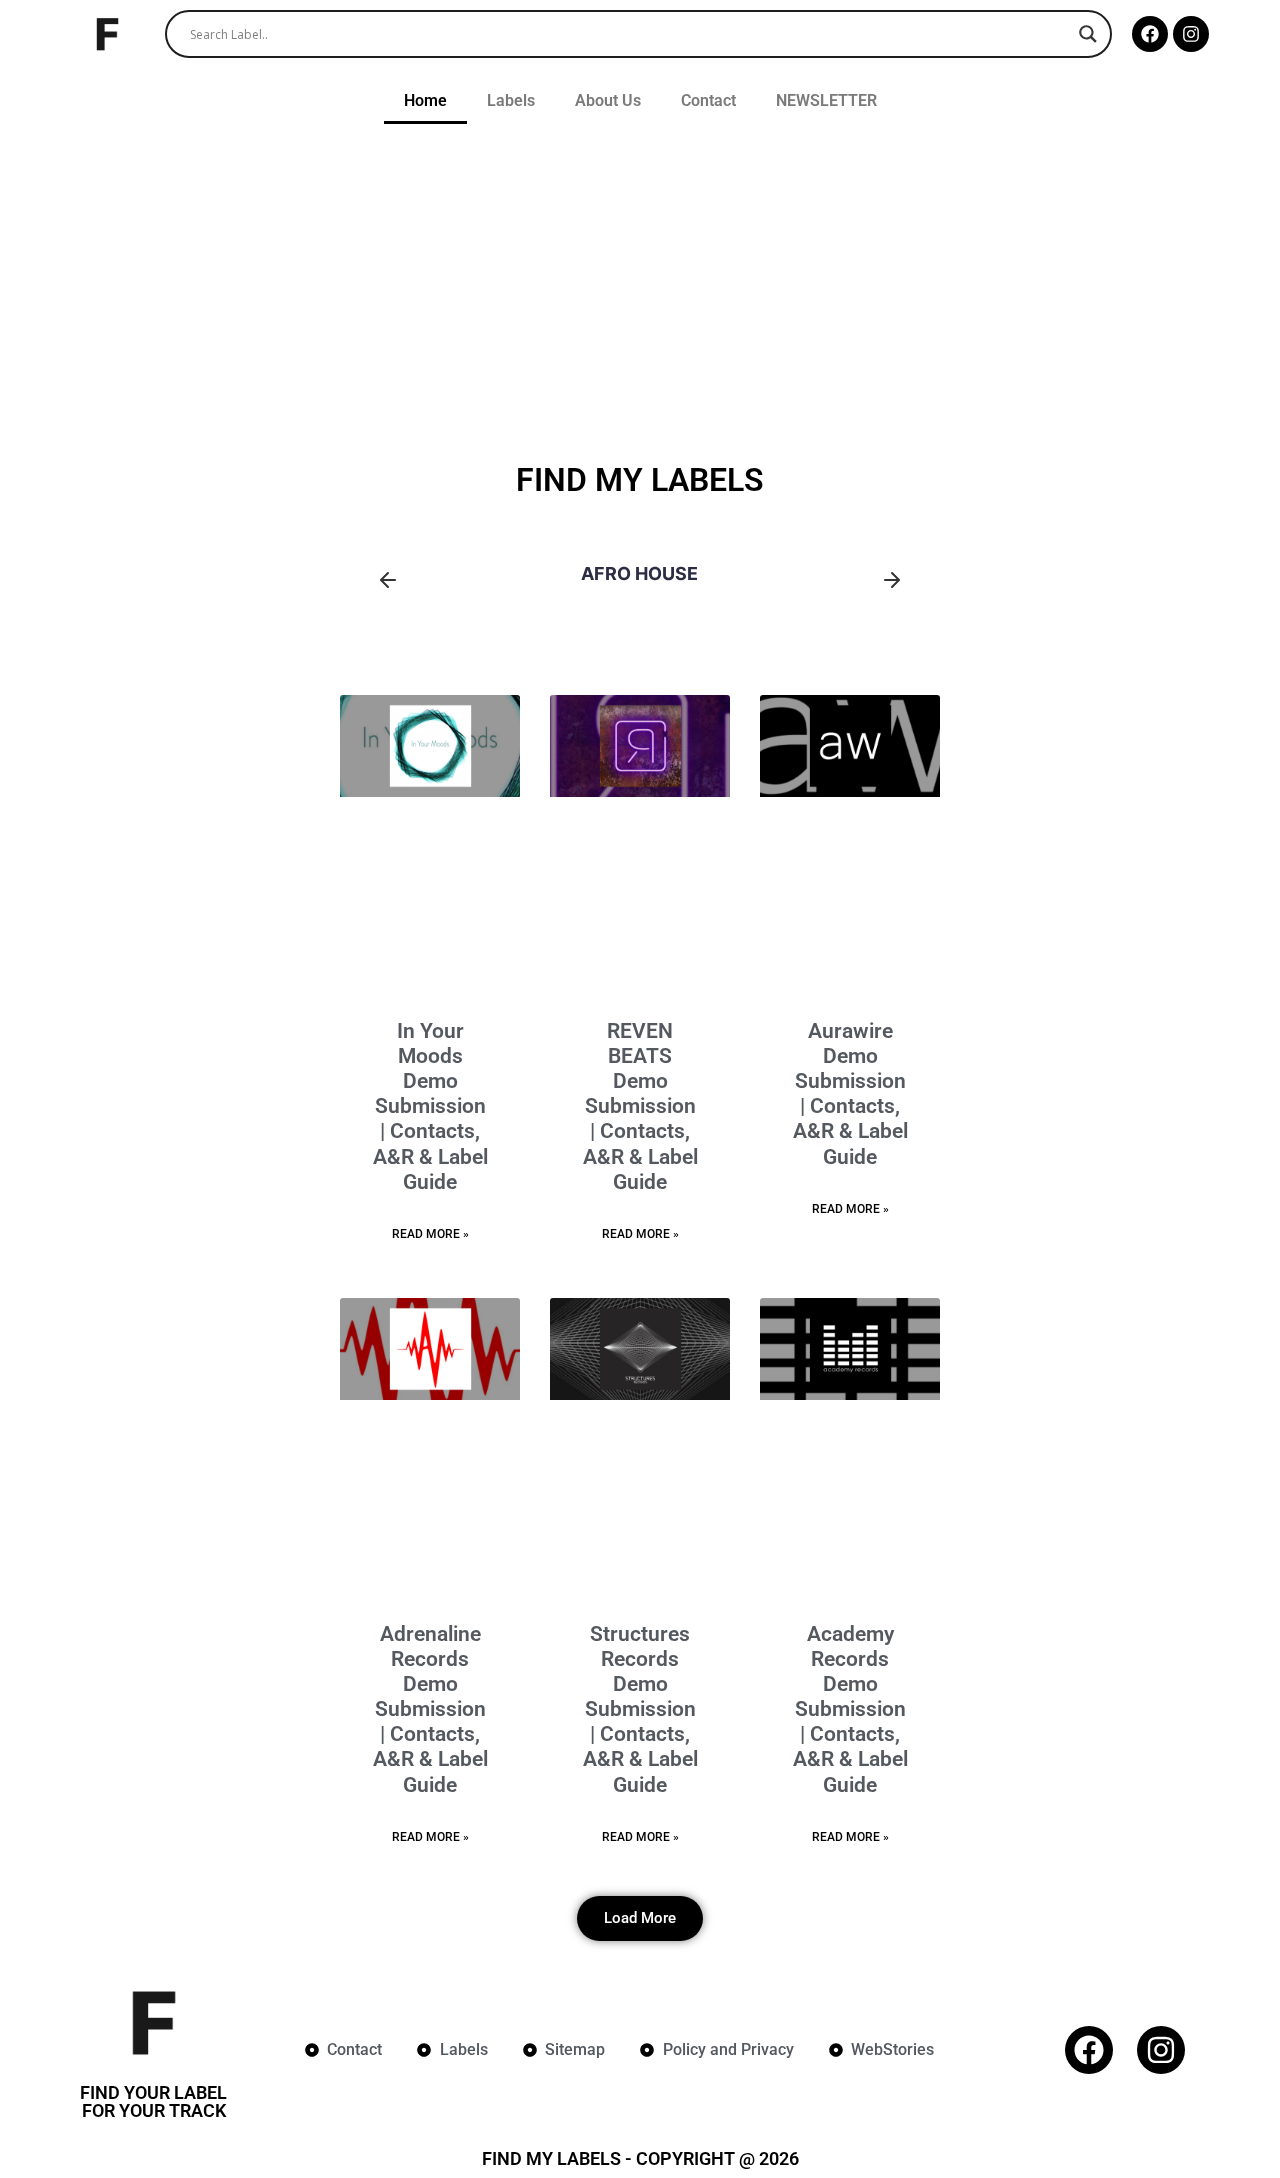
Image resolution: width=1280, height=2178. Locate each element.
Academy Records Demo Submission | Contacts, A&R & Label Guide (850, 1709)
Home (425, 100)
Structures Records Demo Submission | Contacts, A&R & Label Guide (640, 1709)
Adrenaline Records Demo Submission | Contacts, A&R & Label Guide (430, 1709)
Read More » (430, 1234)
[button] (388, 580)
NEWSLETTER (826, 100)
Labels (511, 100)
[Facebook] (1150, 34)
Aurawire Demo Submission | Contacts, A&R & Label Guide (850, 1094)
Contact (708, 100)
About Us (608, 100)
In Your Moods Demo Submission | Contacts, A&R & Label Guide (430, 1106)
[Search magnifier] (1088, 34)
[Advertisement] (640, 284)
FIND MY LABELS (640, 480)
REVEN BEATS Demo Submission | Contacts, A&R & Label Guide (640, 1106)
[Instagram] (1191, 34)
